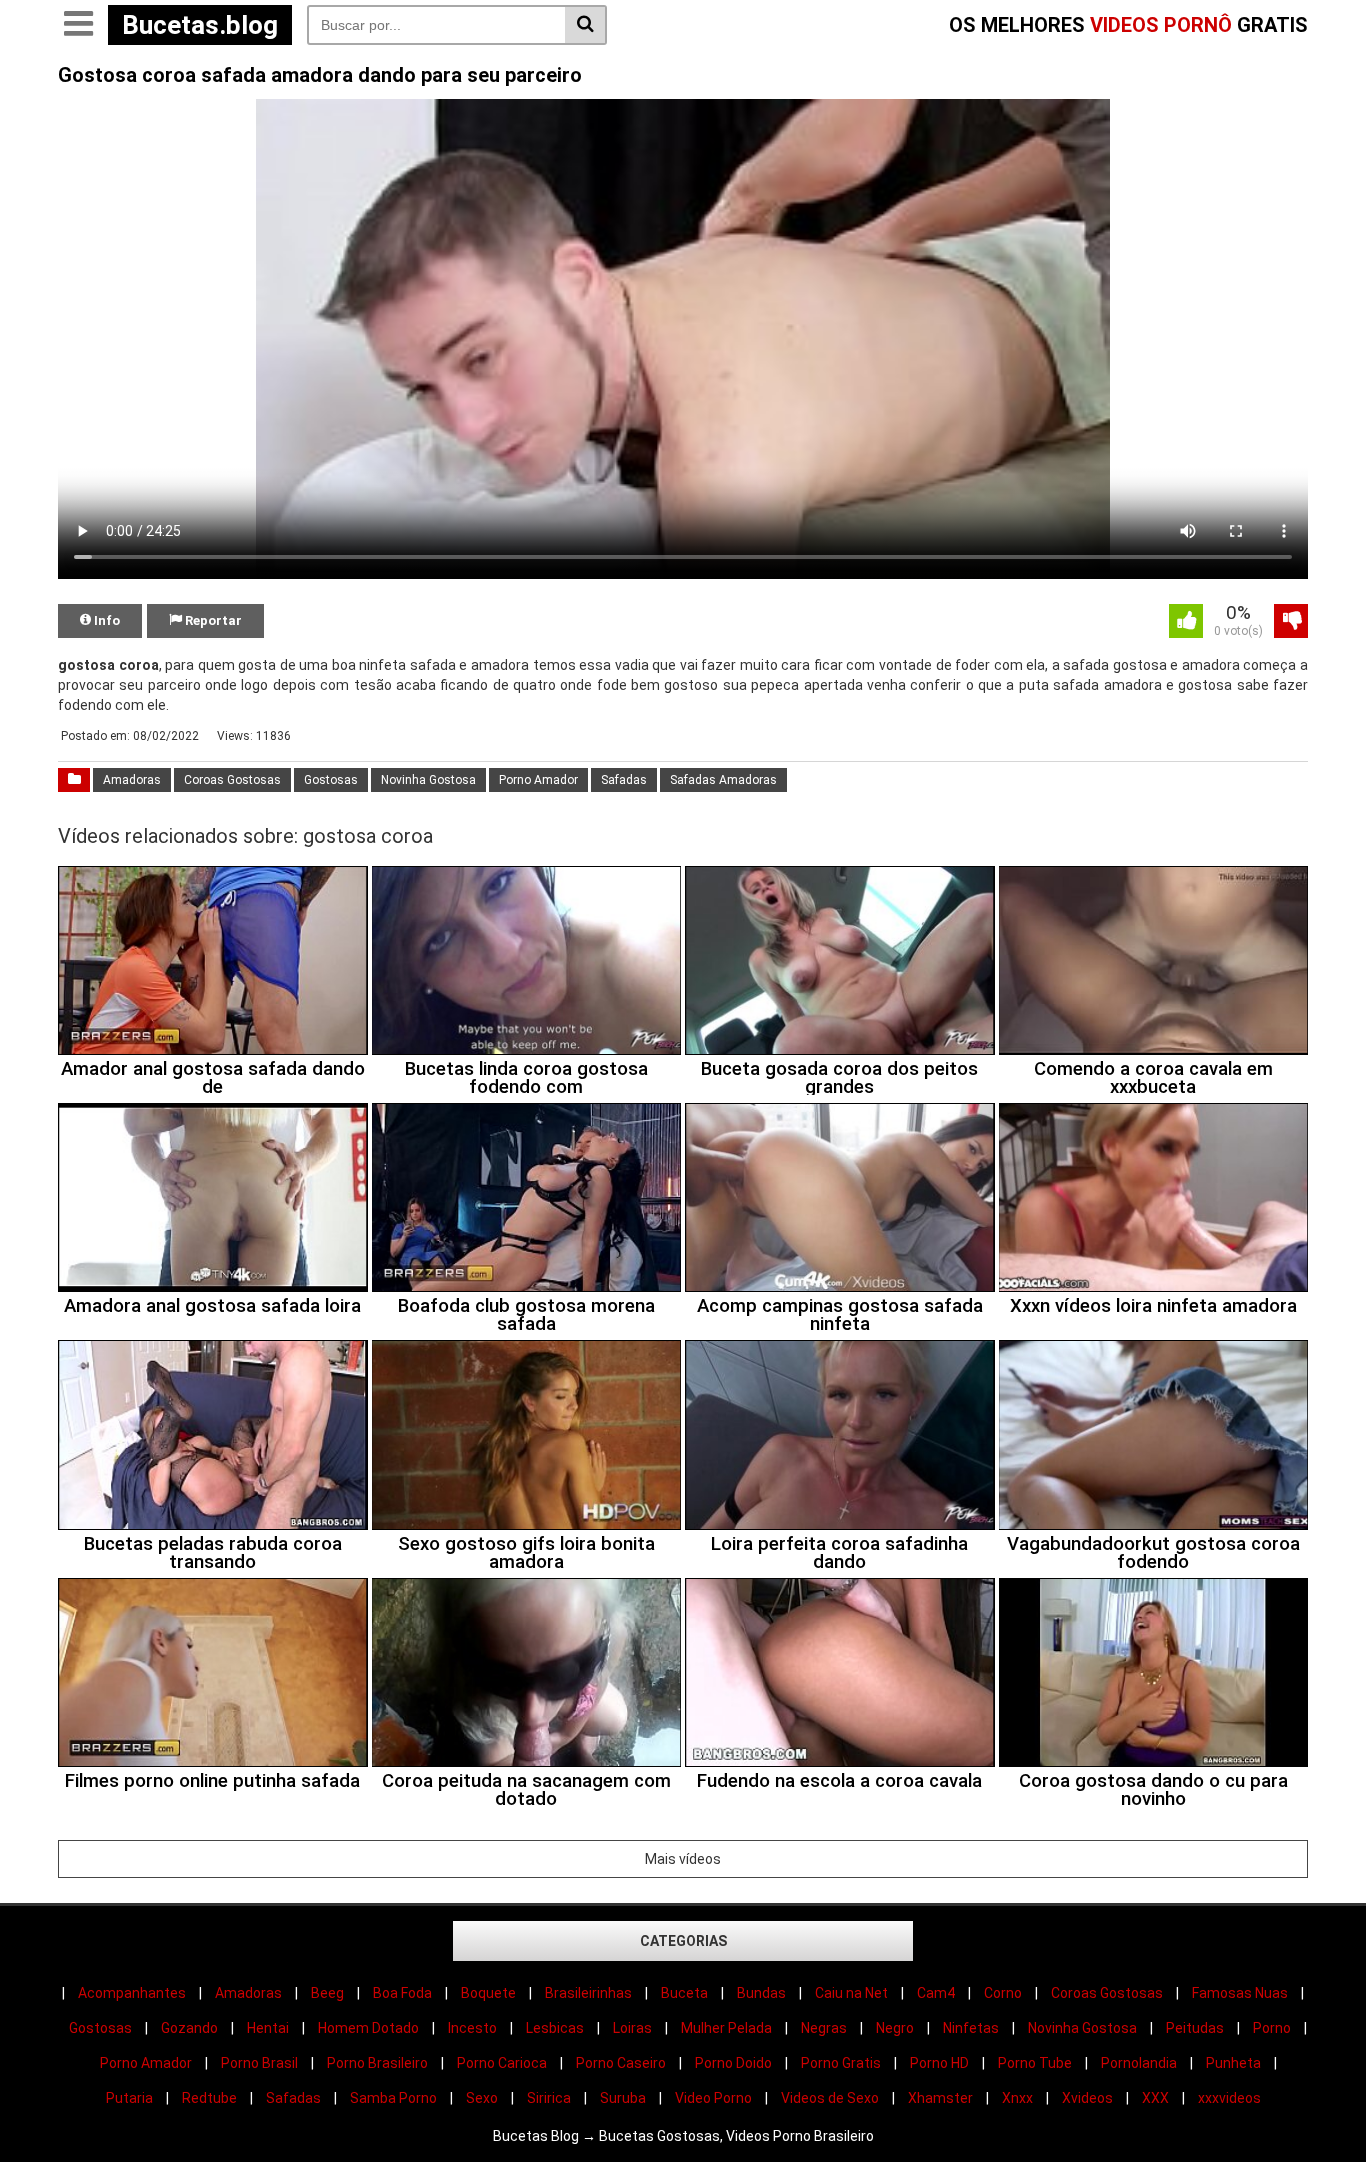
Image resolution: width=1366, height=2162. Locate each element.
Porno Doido (733, 2063)
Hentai (268, 2028)
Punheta (1233, 2063)
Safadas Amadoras (723, 780)
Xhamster (940, 2098)
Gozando (189, 2028)
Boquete (488, 1993)
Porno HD (939, 2063)
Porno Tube (1035, 2063)
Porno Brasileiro (377, 2063)
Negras (824, 2028)
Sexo (482, 2098)
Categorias (683, 1941)
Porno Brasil (259, 2063)
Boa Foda (402, 1993)
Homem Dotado (368, 2028)
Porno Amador (538, 780)
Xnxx (1017, 2098)
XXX (1155, 2098)
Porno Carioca (502, 2063)
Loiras (632, 2028)
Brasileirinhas (588, 1993)
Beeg (327, 1993)
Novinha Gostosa (428, 780)
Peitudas (1195, 2028)
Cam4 (936, 1993)
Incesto (472, 2028)
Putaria (129, 2098)
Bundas (761, 1993)
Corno (1003, 1993)
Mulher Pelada (726, 2028)
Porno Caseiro (621, 2063)
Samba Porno (393, 2098)
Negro (895, 2028)
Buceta (684, 1993)
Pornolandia (1139, 2063)
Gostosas (331, 780)
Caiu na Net (851, 1993)
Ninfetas (971, 2028)
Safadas (624, 780)
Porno (1272, 2028)
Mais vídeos (683, 1859)
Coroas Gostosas (232, 780)
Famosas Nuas (1240, 1993)
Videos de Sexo (830, 2098)
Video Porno (713, 2098)
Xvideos (1087, 2098)
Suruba (623, 2098)
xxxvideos (1229, 2098)
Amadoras (132, 780)
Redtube (209, 2098)
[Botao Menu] (78, 25)
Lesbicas (555, 2028)
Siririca (549, 2098)
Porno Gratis (841, 2063)
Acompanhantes (132, 1993)
